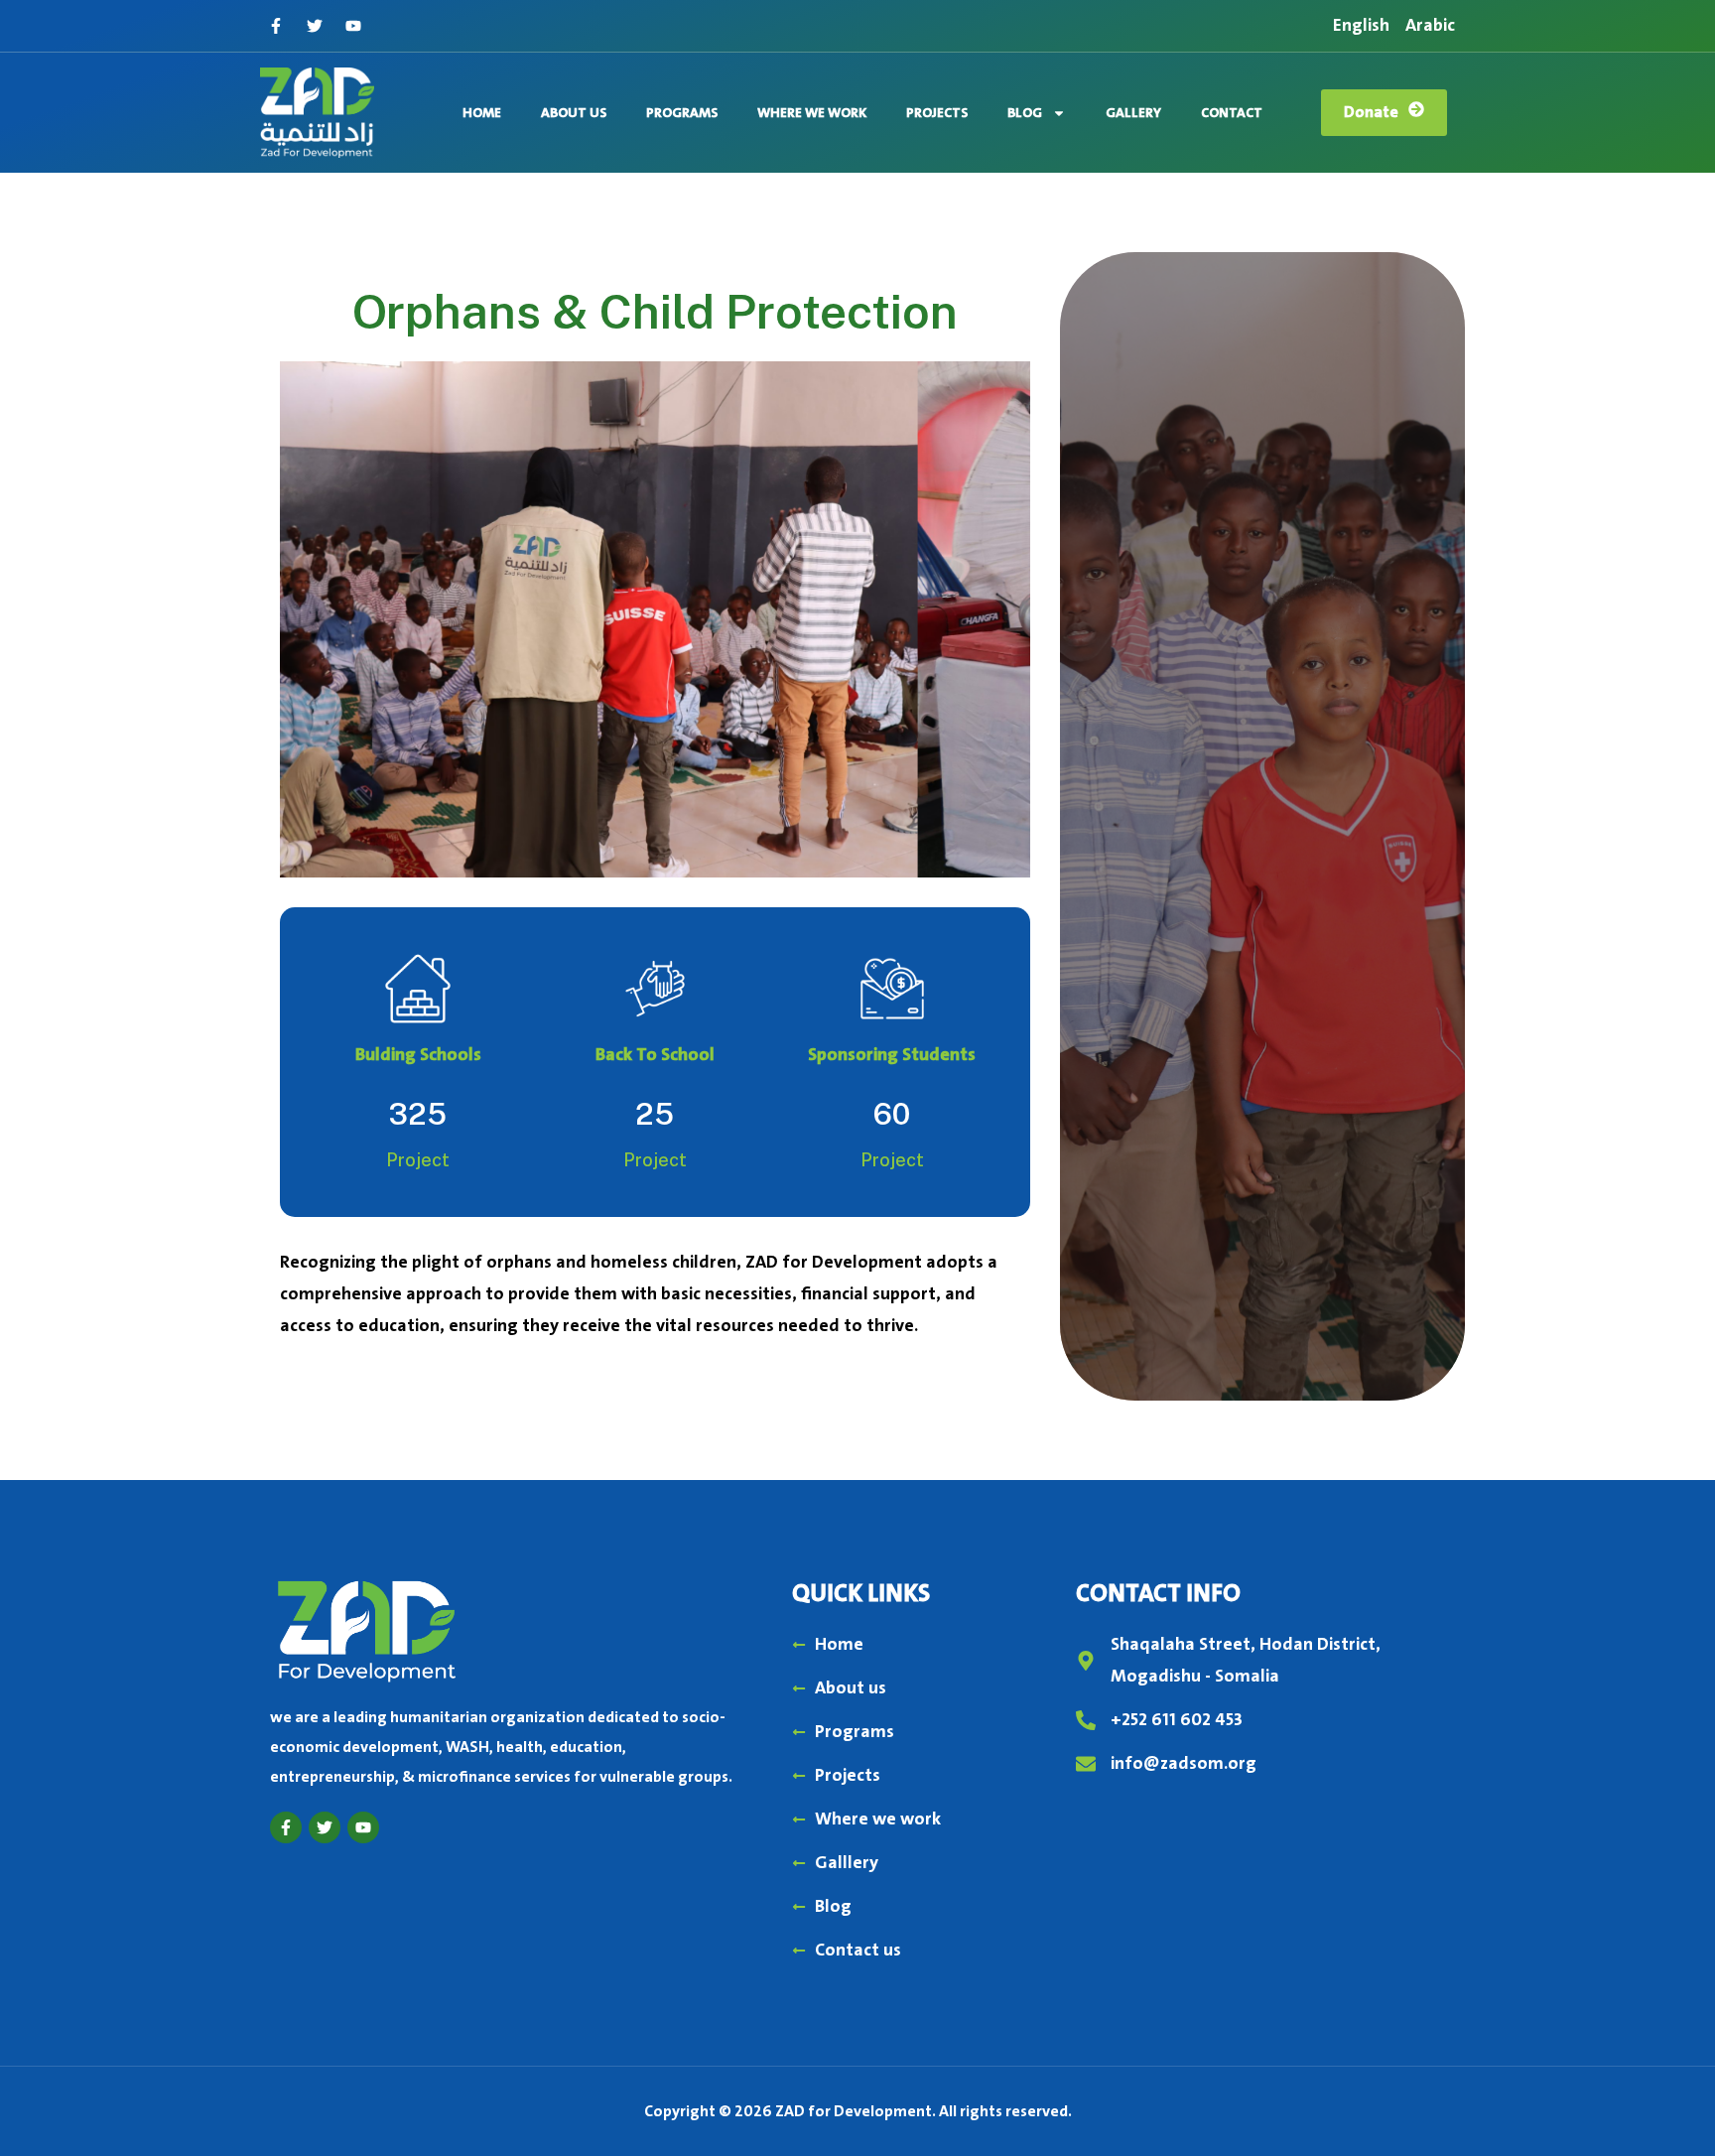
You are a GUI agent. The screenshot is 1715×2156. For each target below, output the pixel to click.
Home (482, 113)
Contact (1232, 113)
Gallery (1133, 113)
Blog (1025, 113)
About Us (574, 113)
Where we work (812, 113)
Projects (937, 113)
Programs (682, 113)
